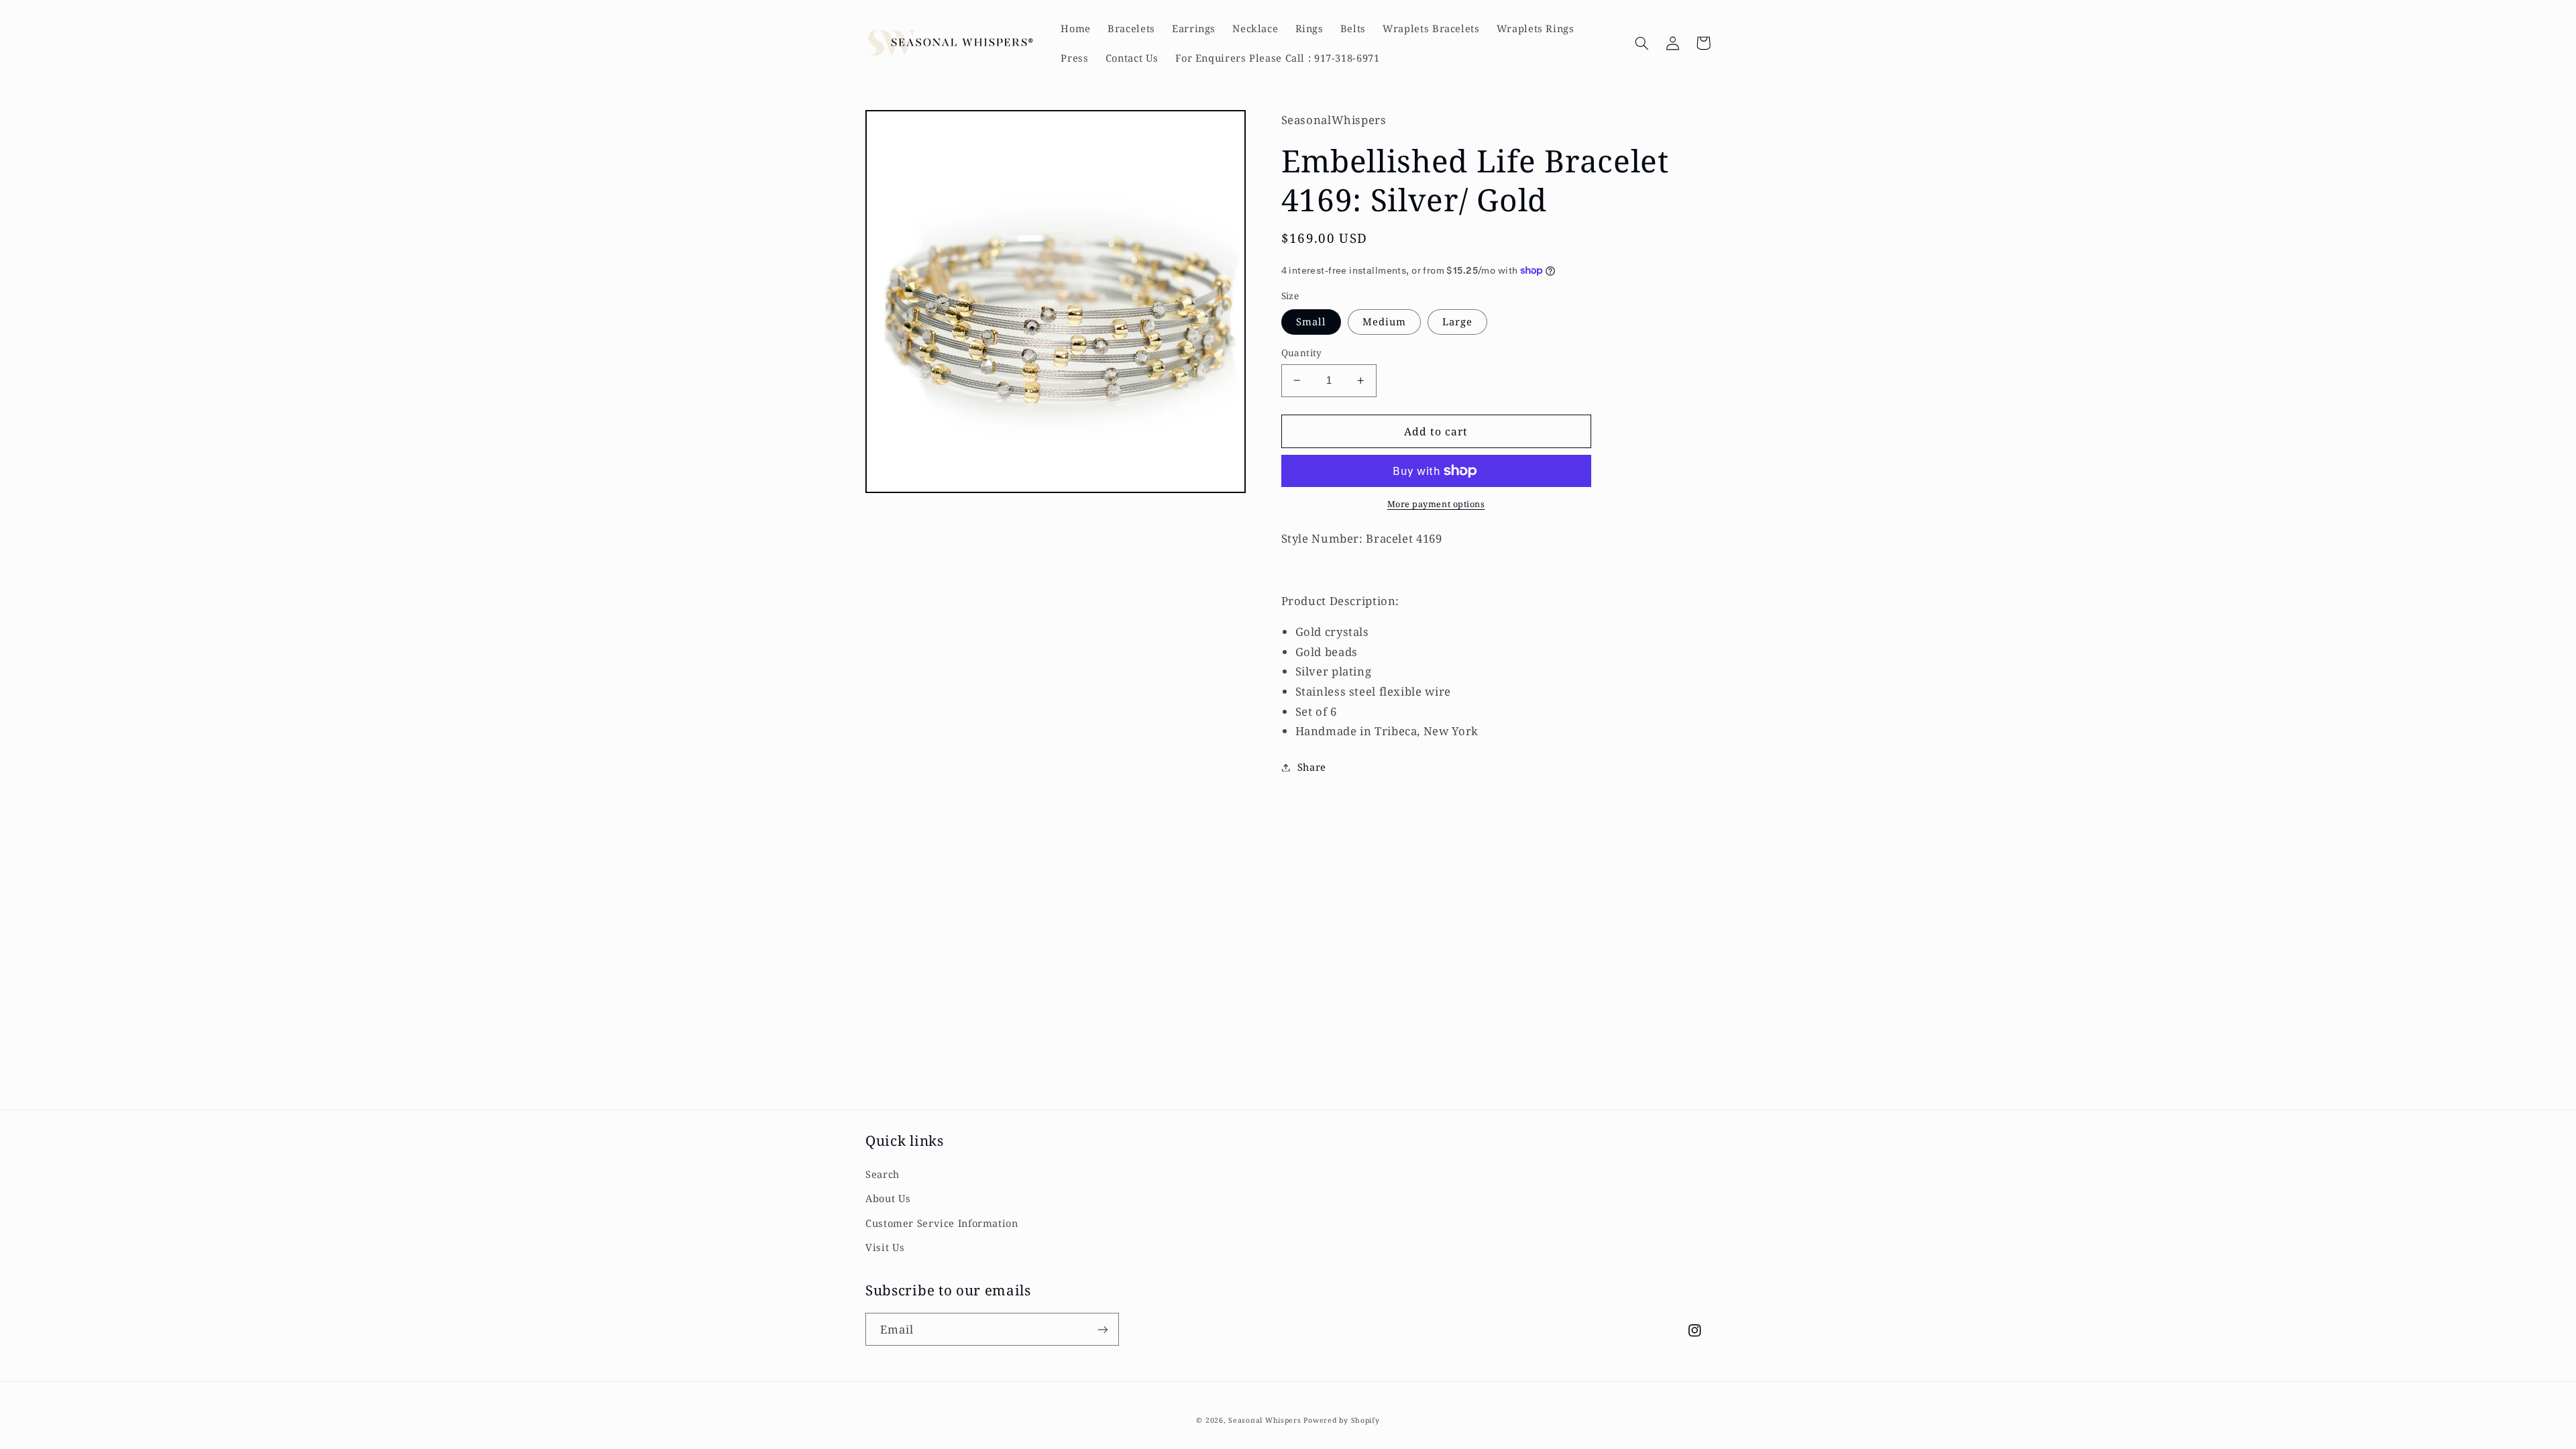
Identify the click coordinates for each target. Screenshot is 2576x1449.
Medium (1384, 321)
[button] (1642, 43)
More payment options (1436, 504)
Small (1311, 321)
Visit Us (885, 1247)
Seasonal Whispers (1265, 1420)
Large (1457, 321)
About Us (888, 1198)
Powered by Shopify (1341, 1420)
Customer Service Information (942, 1223)
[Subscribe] (1103, 1329)
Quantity (1302, 353)
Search (882, 1174)
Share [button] (1312, 767)
